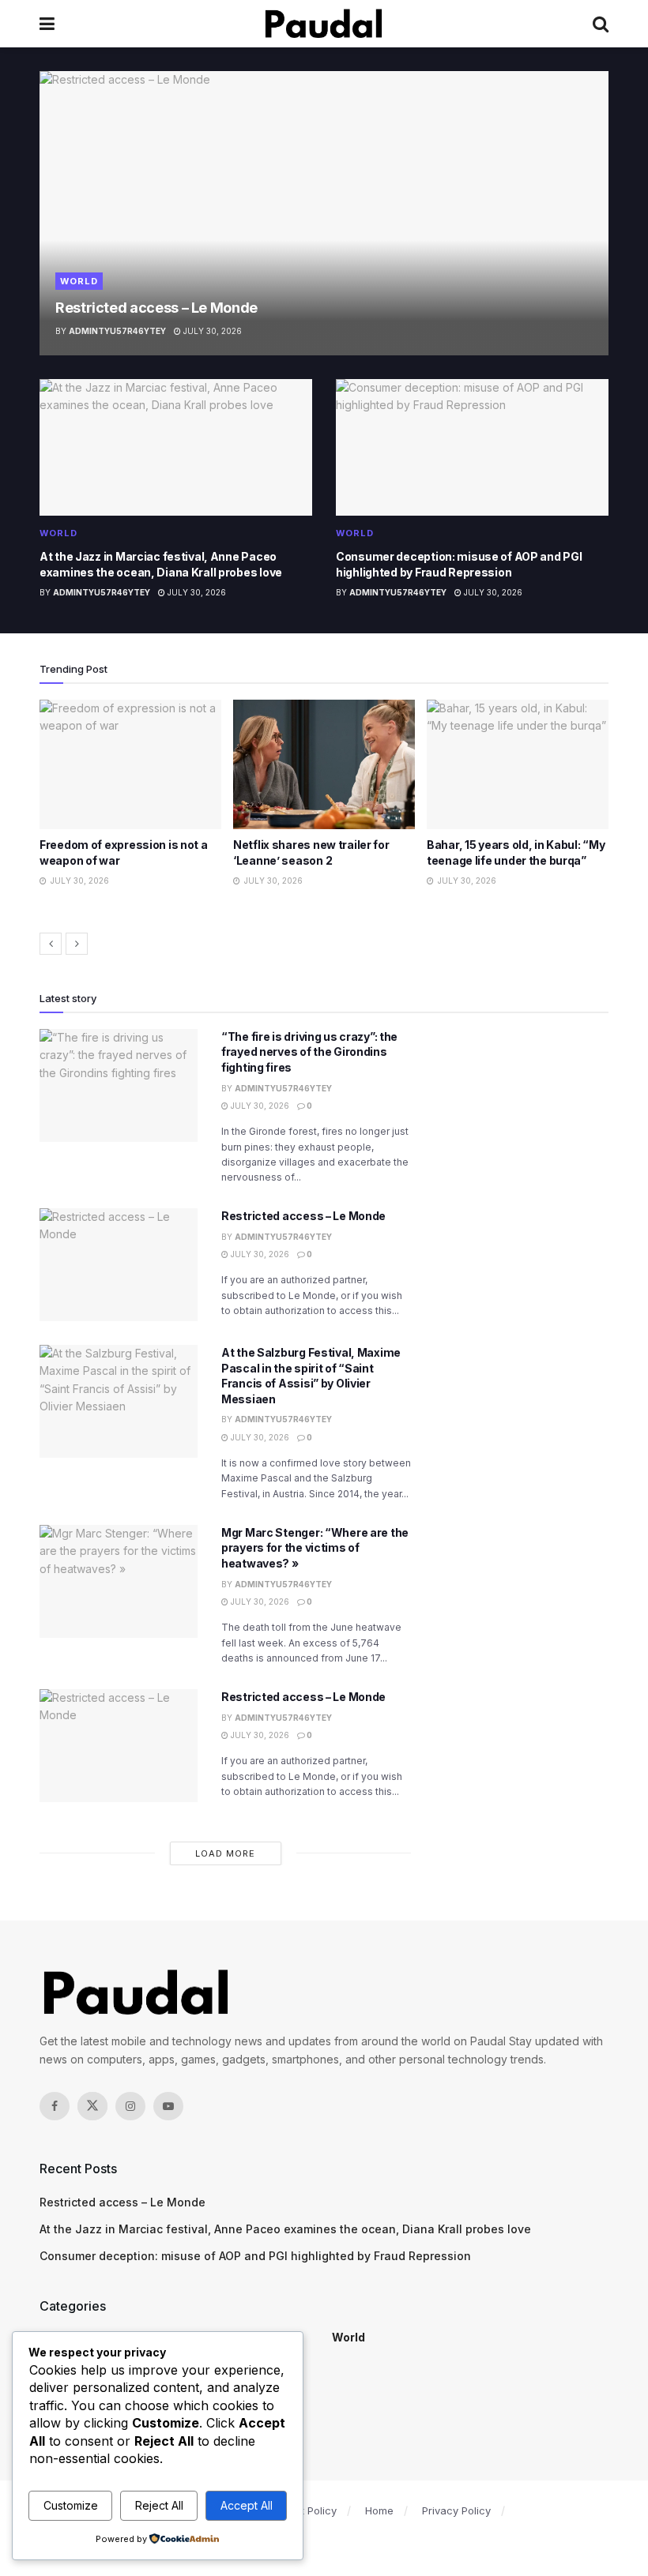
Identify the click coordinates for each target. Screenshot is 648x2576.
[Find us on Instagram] (130, 2106)
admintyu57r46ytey (117, 331)
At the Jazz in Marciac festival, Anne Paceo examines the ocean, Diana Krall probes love (285, 2229)
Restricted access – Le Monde (156, 308)
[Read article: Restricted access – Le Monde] (324, 213)
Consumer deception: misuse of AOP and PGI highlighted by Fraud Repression (255, 2256)
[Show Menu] (47, 24)
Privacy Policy (456, 2510)
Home (379, 2510)
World (79, 281)
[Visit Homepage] (324, 24)
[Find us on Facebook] (55, 2106)
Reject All (159, 2505)
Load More (225, 1853)
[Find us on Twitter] (92, 2106)
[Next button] (77, 944)
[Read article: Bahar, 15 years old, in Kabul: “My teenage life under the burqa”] (324, 764)
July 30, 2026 (211, 331)
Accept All (247, 2505)
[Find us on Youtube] (168, 2106)
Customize (71, 2505)
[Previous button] (51, 944)
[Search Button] (601, 24)
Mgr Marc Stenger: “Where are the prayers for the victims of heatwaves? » (315, 1548)
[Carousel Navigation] (324, 944)
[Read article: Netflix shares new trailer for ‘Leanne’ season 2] (130, 764)
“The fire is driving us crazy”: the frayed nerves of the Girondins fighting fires (309, 1052)
